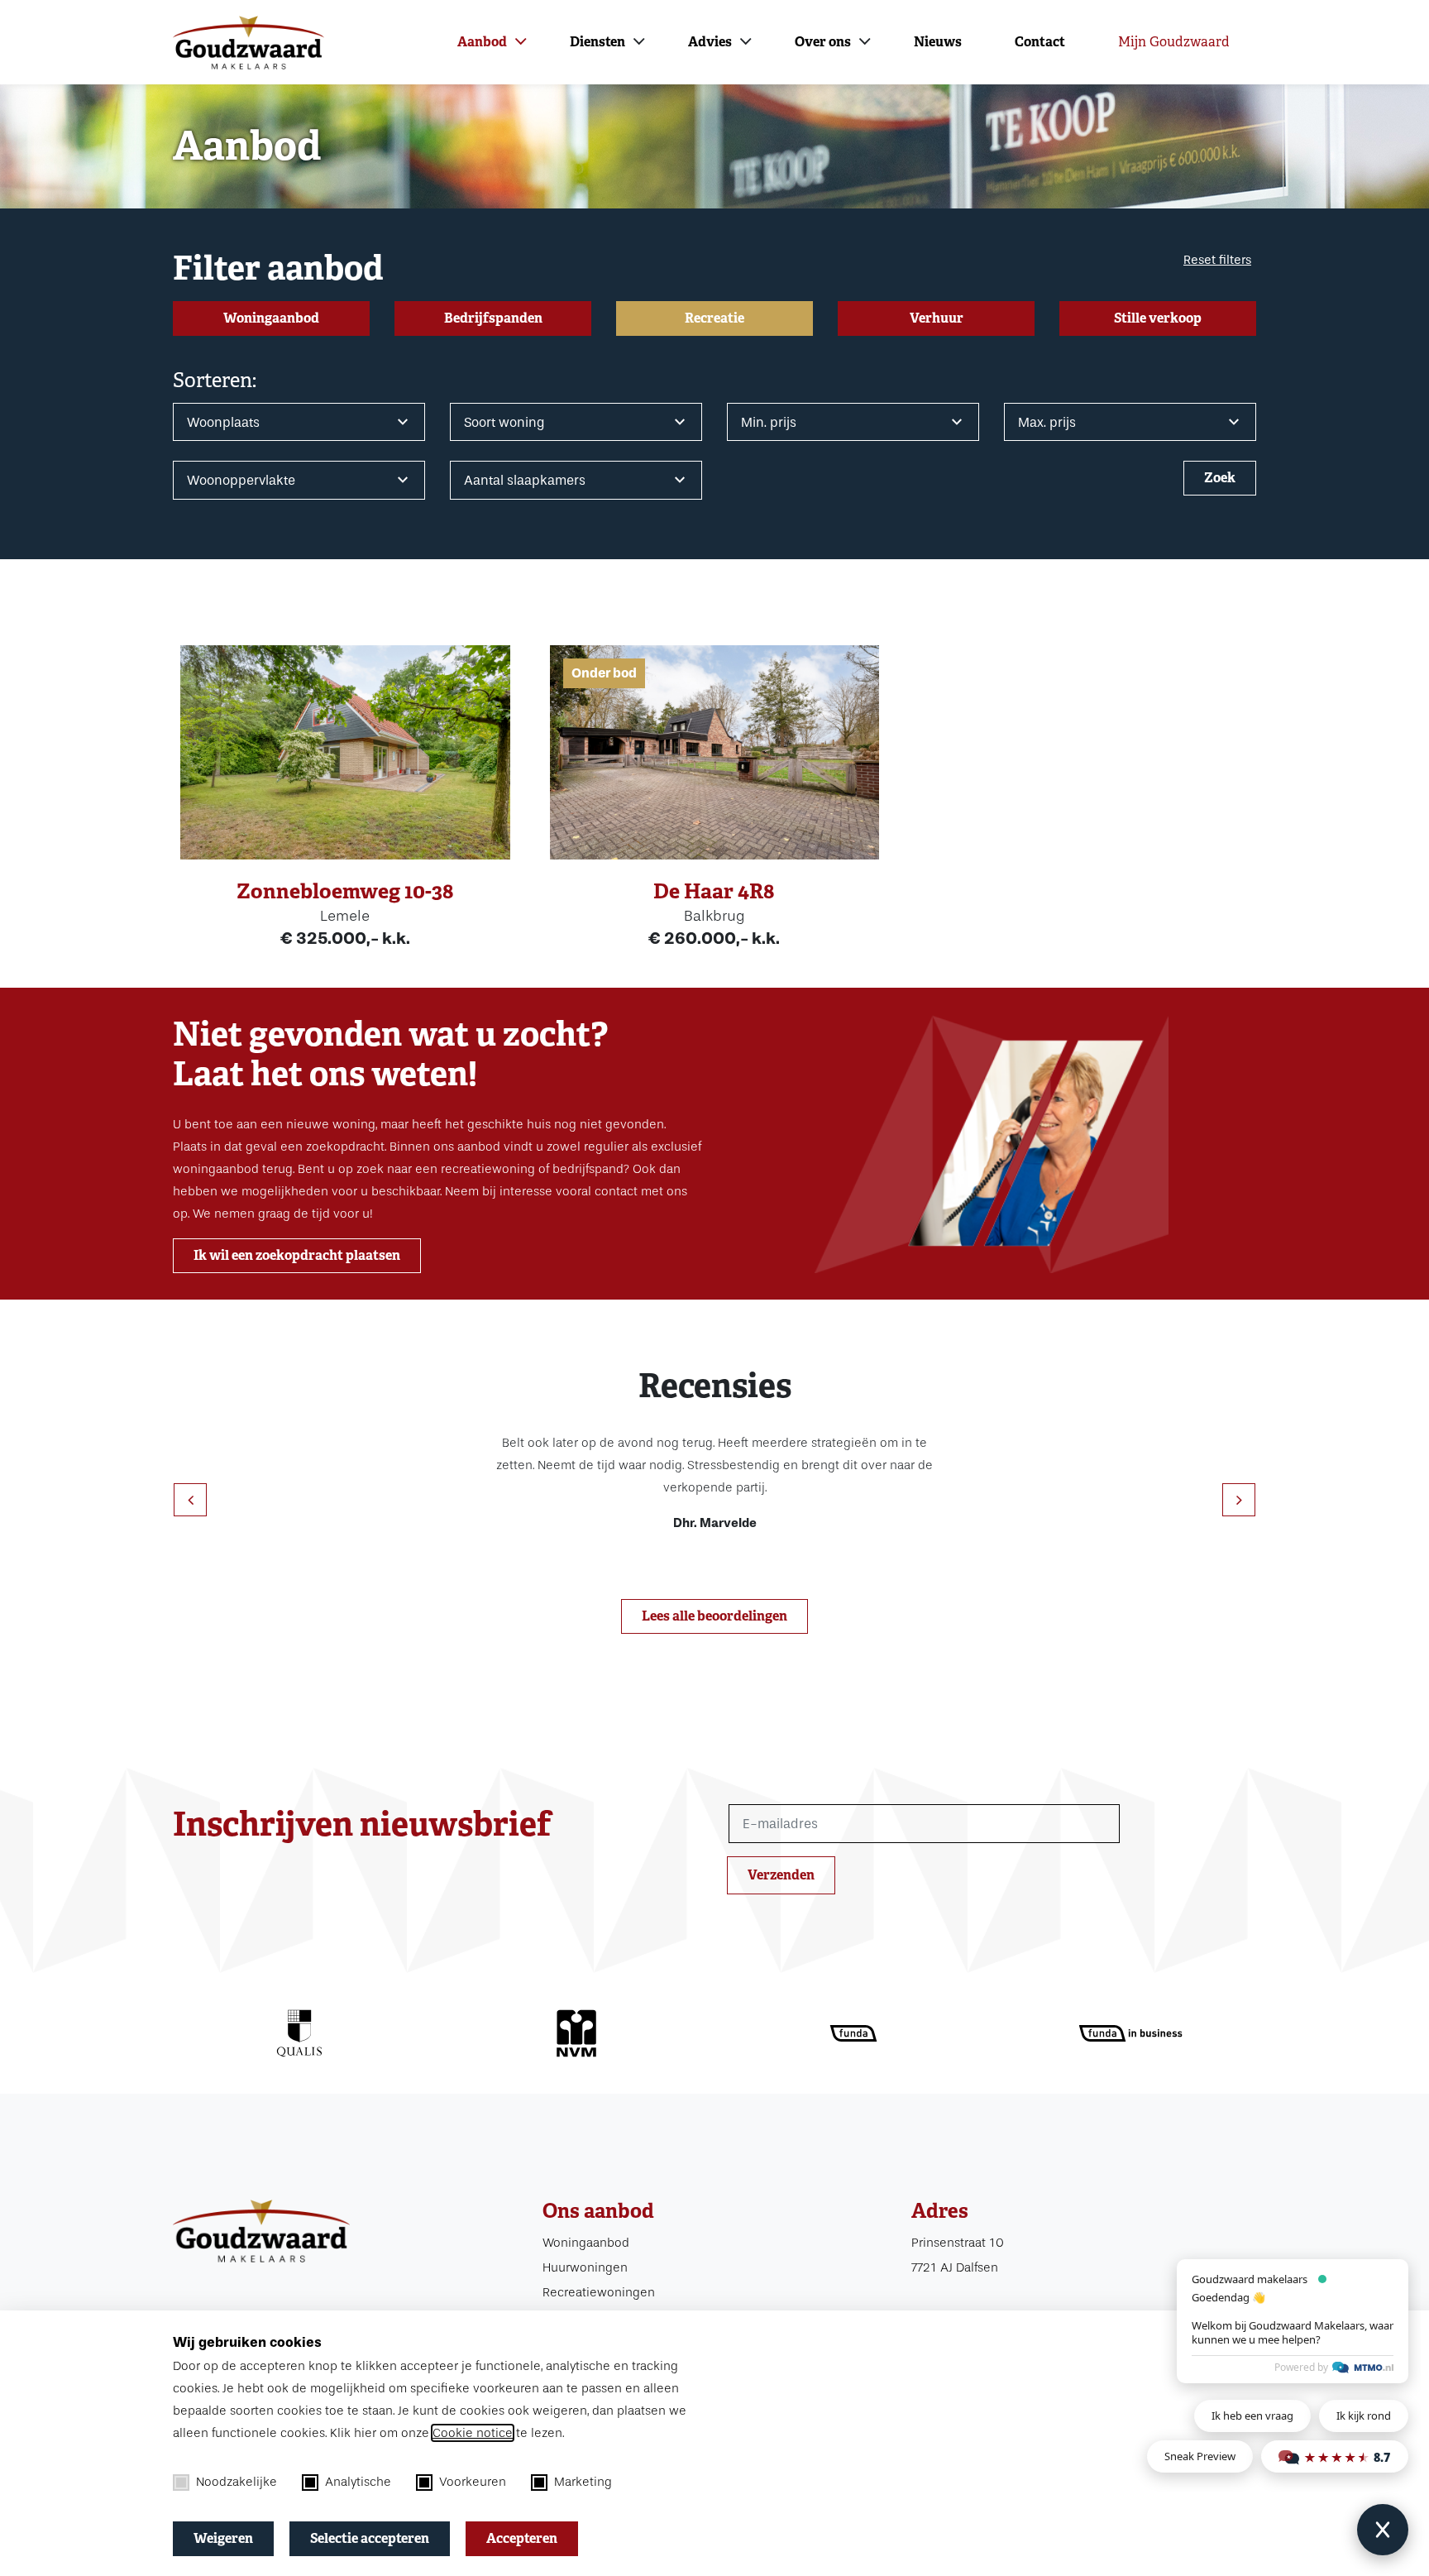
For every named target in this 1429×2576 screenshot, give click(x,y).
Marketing (583, 2482)
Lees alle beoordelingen (714, 1616)
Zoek (1220, 478)
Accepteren (522, 2538)
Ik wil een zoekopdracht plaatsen (297, 1255)
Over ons (823, 42)
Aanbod (482, 42)
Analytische (358, 2482)
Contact (1040, 42)
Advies (710, 42)
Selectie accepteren (370, 2538)
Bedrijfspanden (493, 318)
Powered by (1301, 2367)
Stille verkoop (1158, 318)
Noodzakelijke (237, 2482)
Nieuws (938, 42)
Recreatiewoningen (599, 2292)
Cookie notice (473, 2433)
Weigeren (223, 2538)
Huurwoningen (585, 2267)
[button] (1239, 1500)
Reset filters (1217, 260)
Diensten (597, 42)
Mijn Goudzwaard (1174, 42)
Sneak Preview (1200, 2456)
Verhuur (937, 318)
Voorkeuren (473, 2482)
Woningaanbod (271, 318)
